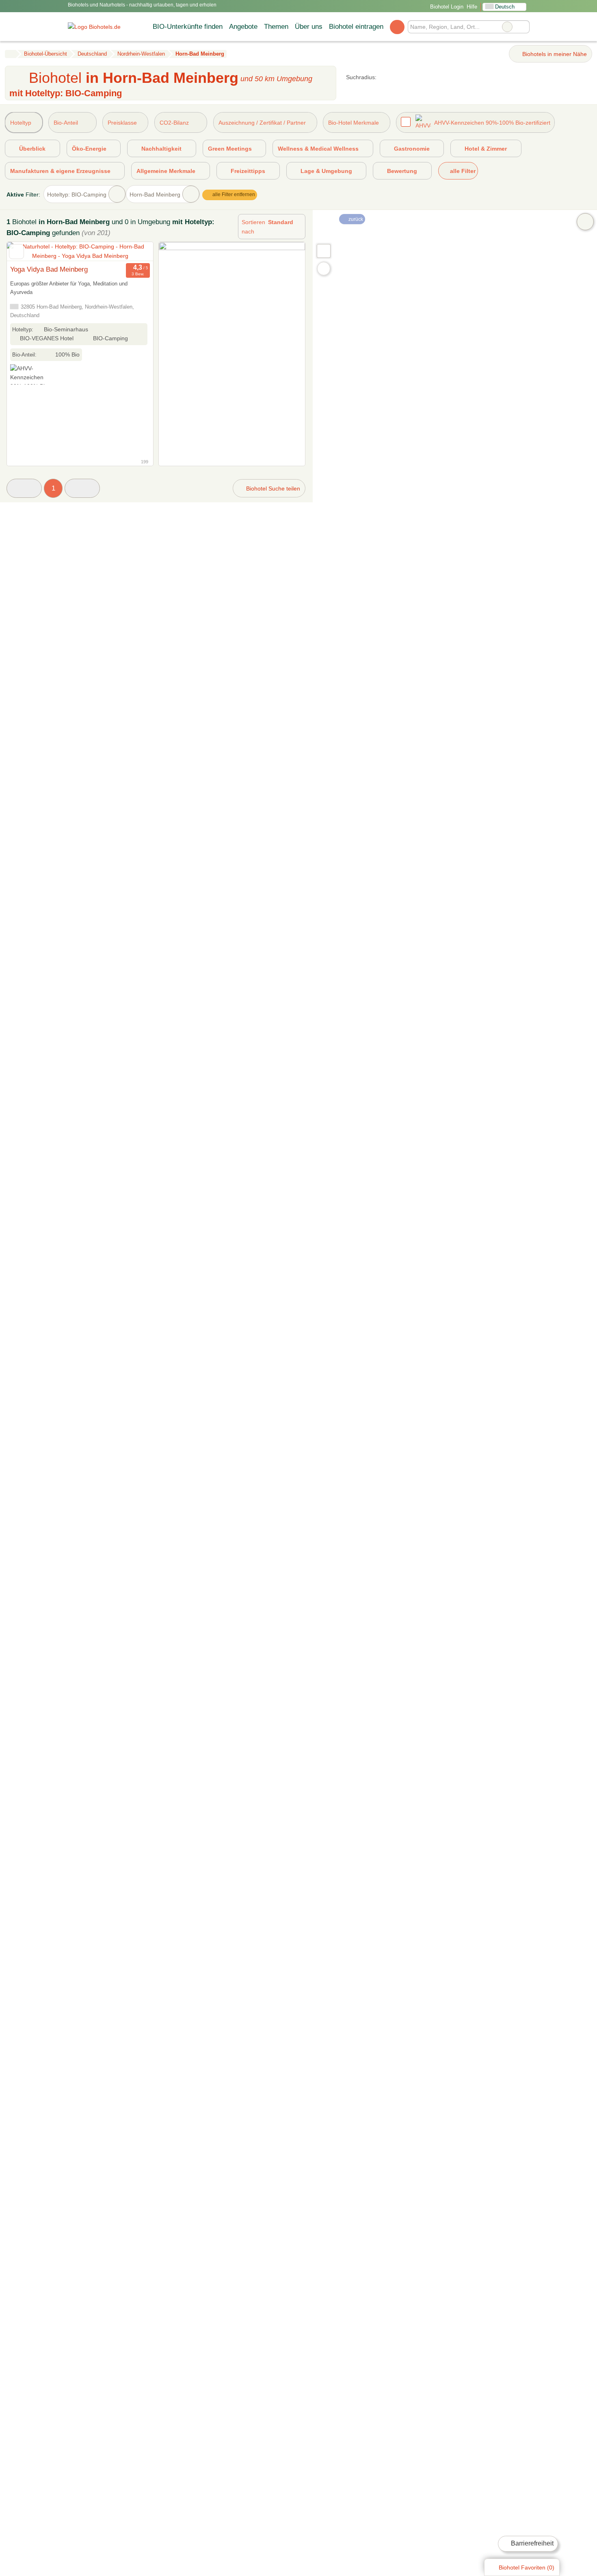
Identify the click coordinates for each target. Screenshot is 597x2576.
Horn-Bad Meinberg (155, 194)
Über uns (309, 26)
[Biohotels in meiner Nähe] (324, 269)
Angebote (243, 26)
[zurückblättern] (27, 252)
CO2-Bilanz (174, 123)
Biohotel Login (446, 7)
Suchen (523, 27)
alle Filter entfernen (233, 194)
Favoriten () (527, 2567)
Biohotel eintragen (356, 26)
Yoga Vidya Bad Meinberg (49, 269)
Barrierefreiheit (531, 2543)
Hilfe (472, 7)
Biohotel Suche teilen (272, 488)
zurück (355, 219)
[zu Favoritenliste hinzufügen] (16, 252)
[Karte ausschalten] (585, 222)
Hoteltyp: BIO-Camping (77, 194)
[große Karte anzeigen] (323, 251)
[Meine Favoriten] (397, 27)
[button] (24, 488)
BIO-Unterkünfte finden (188, 26)
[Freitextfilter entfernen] (507, 27)
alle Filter (462, 171)
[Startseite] (10, 54)
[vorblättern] (133, 252)
